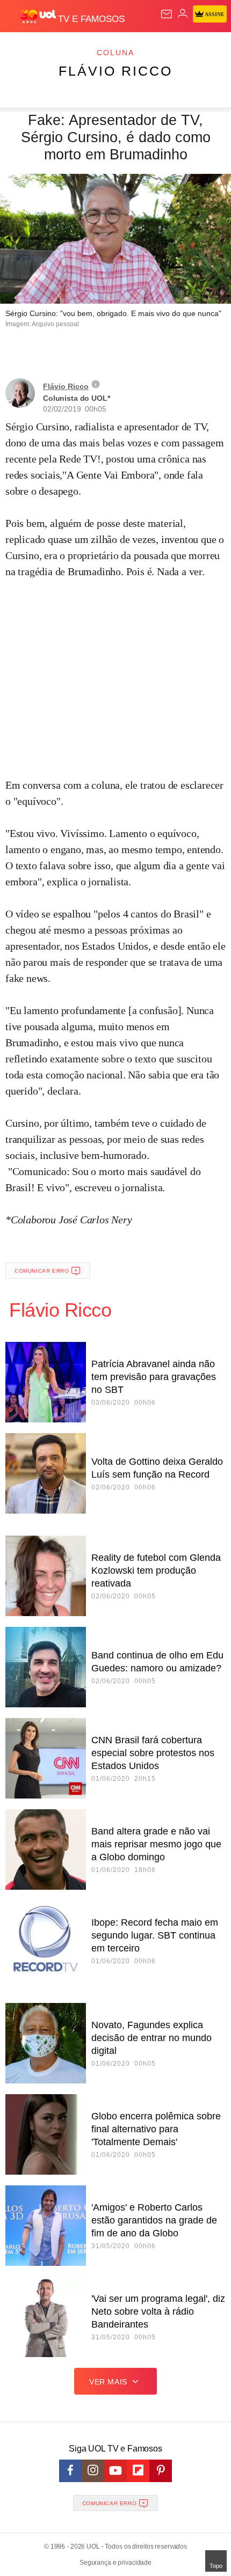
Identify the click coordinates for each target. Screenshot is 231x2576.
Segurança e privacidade (115, 2563)
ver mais (108, 2382)
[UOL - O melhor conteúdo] (39, 17)
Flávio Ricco (115, 71)
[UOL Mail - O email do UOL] (167, 14)
